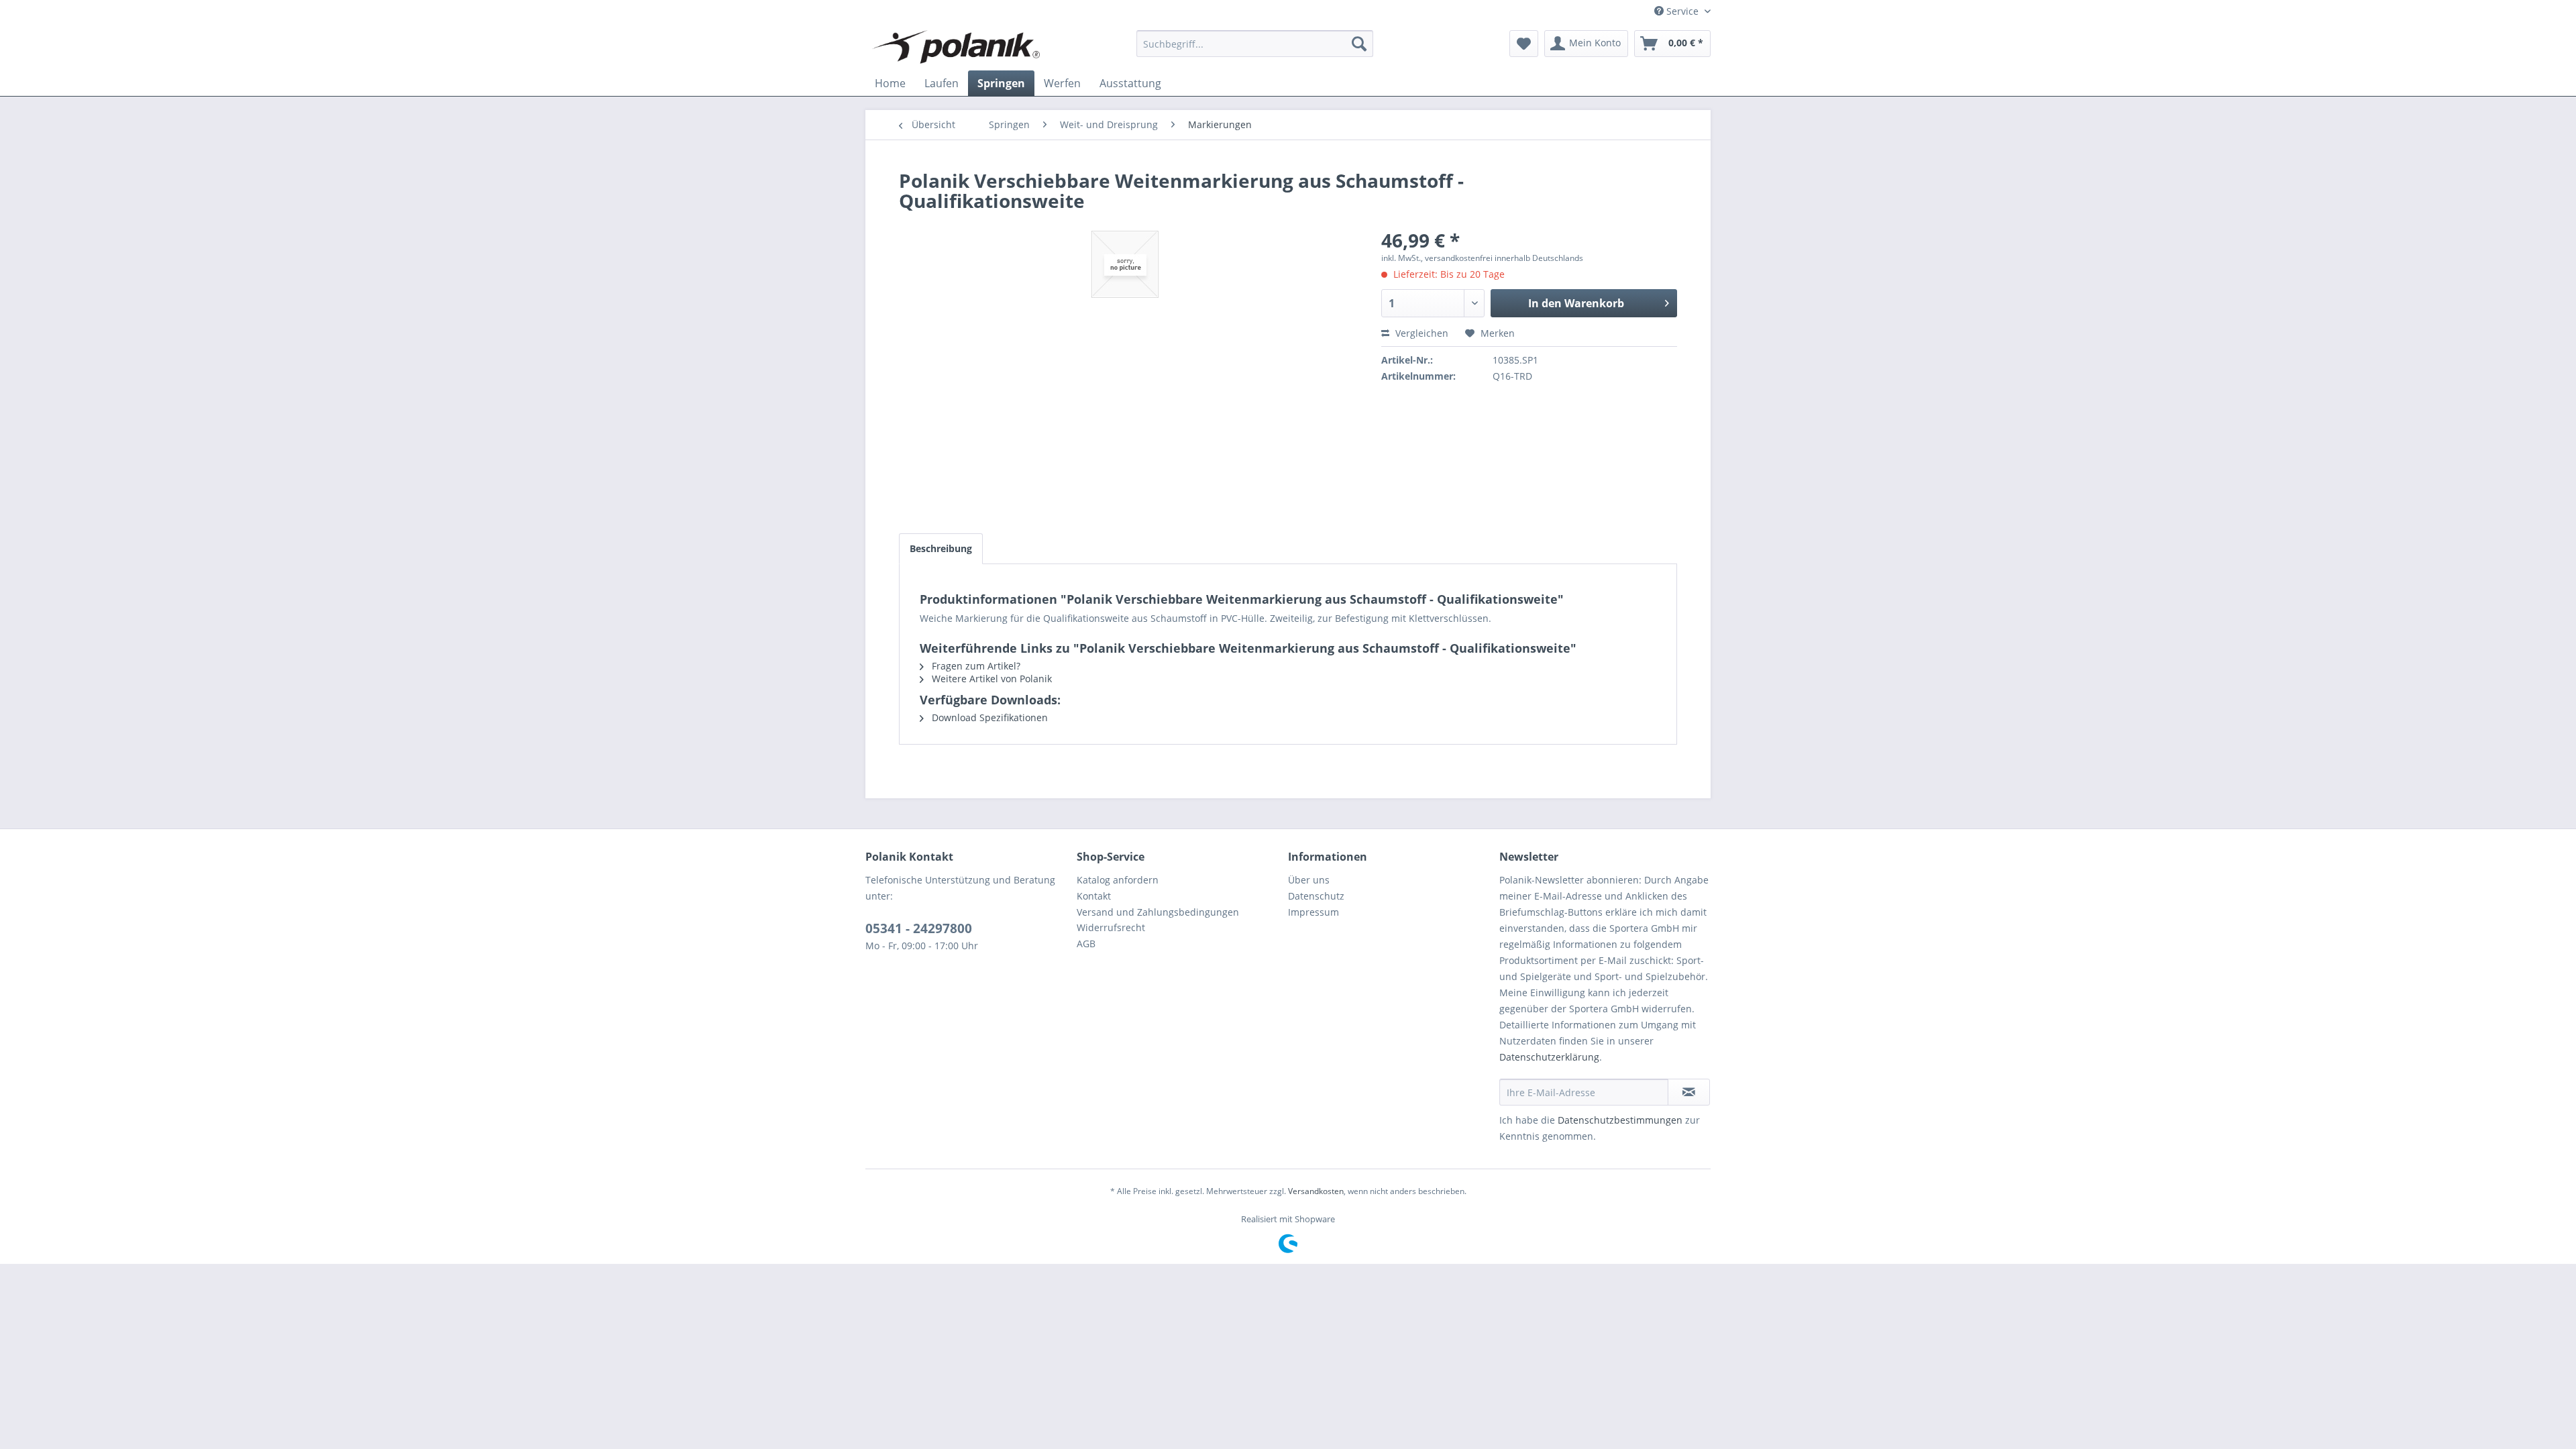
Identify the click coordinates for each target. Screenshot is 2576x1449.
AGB (1086, 944)
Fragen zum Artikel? (975, 666)
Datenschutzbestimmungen (1620, 1120)
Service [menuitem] (1682, 11)
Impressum (1313, 912)
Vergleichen (1420, 333)
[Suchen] (1359, 44)
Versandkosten (1316, 1191)
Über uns (1309, 880)
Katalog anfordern (1118, 880)
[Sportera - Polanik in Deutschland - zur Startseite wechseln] (956, 47)
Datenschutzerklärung (1549, 1057)
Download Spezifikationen (988, 717)
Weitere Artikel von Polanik (990, 679)
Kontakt (1094, 896)
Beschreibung (941, 548)
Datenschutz (1316, 896)
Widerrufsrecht (1111, 927)
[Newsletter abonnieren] (1689, 1092)
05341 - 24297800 (919, 928)
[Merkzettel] (1524, 44)
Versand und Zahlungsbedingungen (1158, 912)
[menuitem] (1255, 44)
